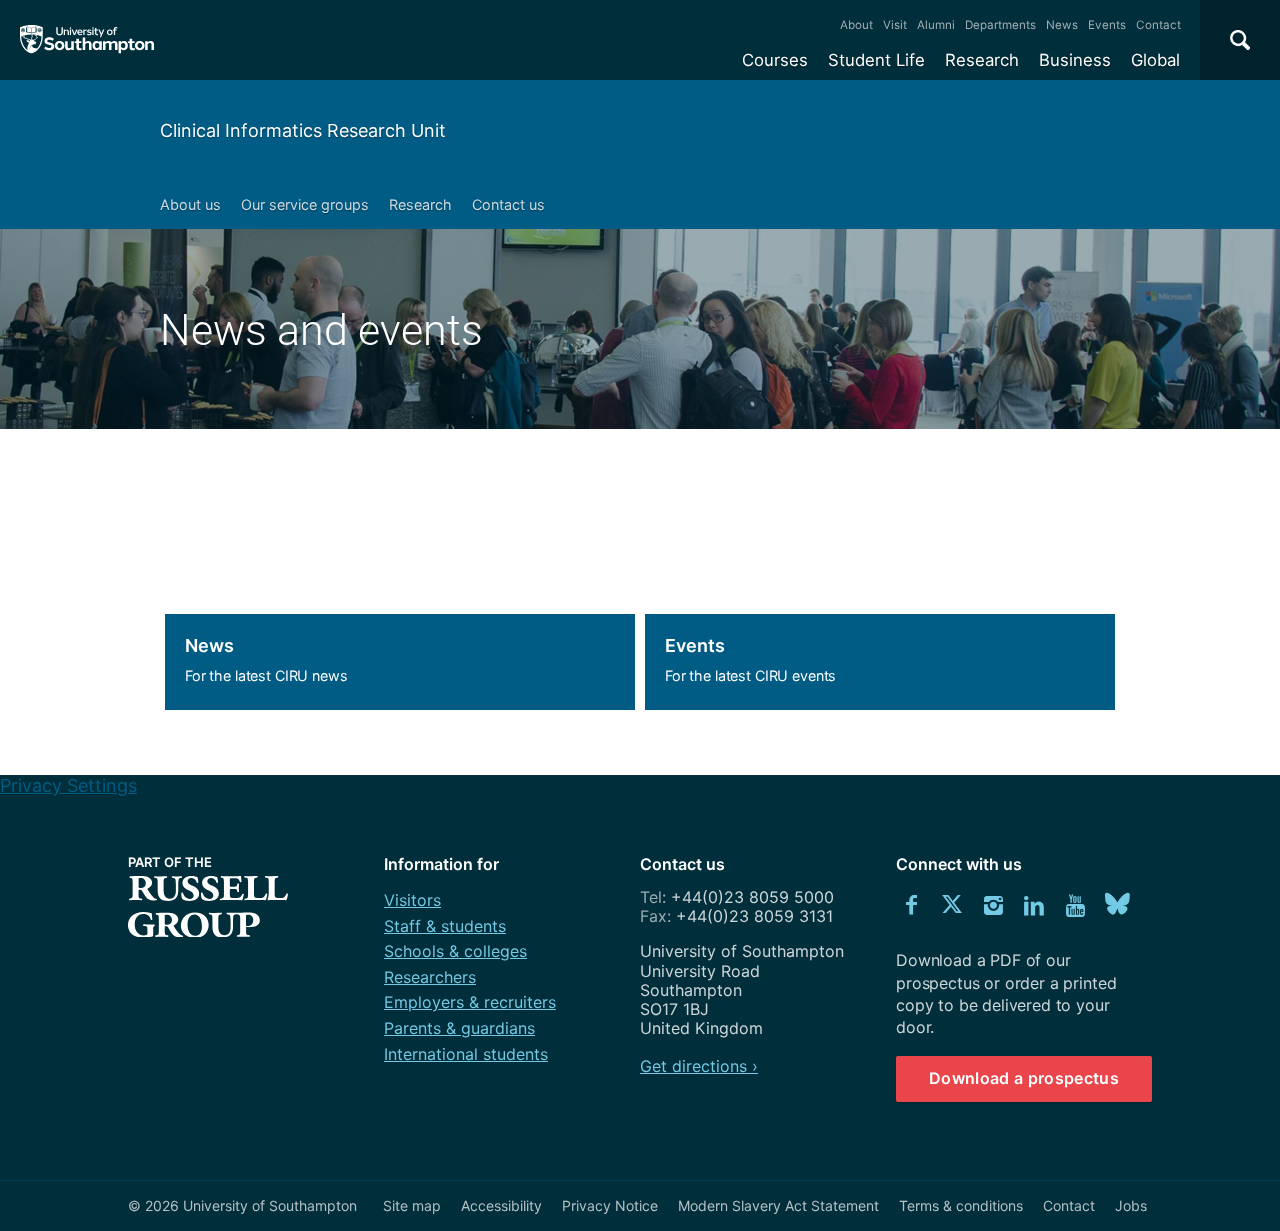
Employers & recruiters (470, 1002)
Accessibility (501, 1205)
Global (1155, 60)
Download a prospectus (1024, 1078)
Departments (1000, 25)
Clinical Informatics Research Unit (303, 130)
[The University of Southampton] (87, 40)
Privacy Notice (610, 1205)
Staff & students (445, 926)
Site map (412, 1205)
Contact (1158, 25)
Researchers (430, 977)
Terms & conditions (961, 1205)
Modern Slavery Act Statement (778, 1205)
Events (1107, 25)
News (1062, 25)
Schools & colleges (455, 951)
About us (190, 204)
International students (466, 1054)
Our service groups (305, 204)
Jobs (1131, 1205)
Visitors (412, 900)
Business (1075, 60)
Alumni (936, 25)
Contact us (508, 204)
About (856, 25)
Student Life (876, 60)
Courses (775, 60)
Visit (895, 25)
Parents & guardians (459, 1028)
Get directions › (699, 1066)
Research (982, 60)
